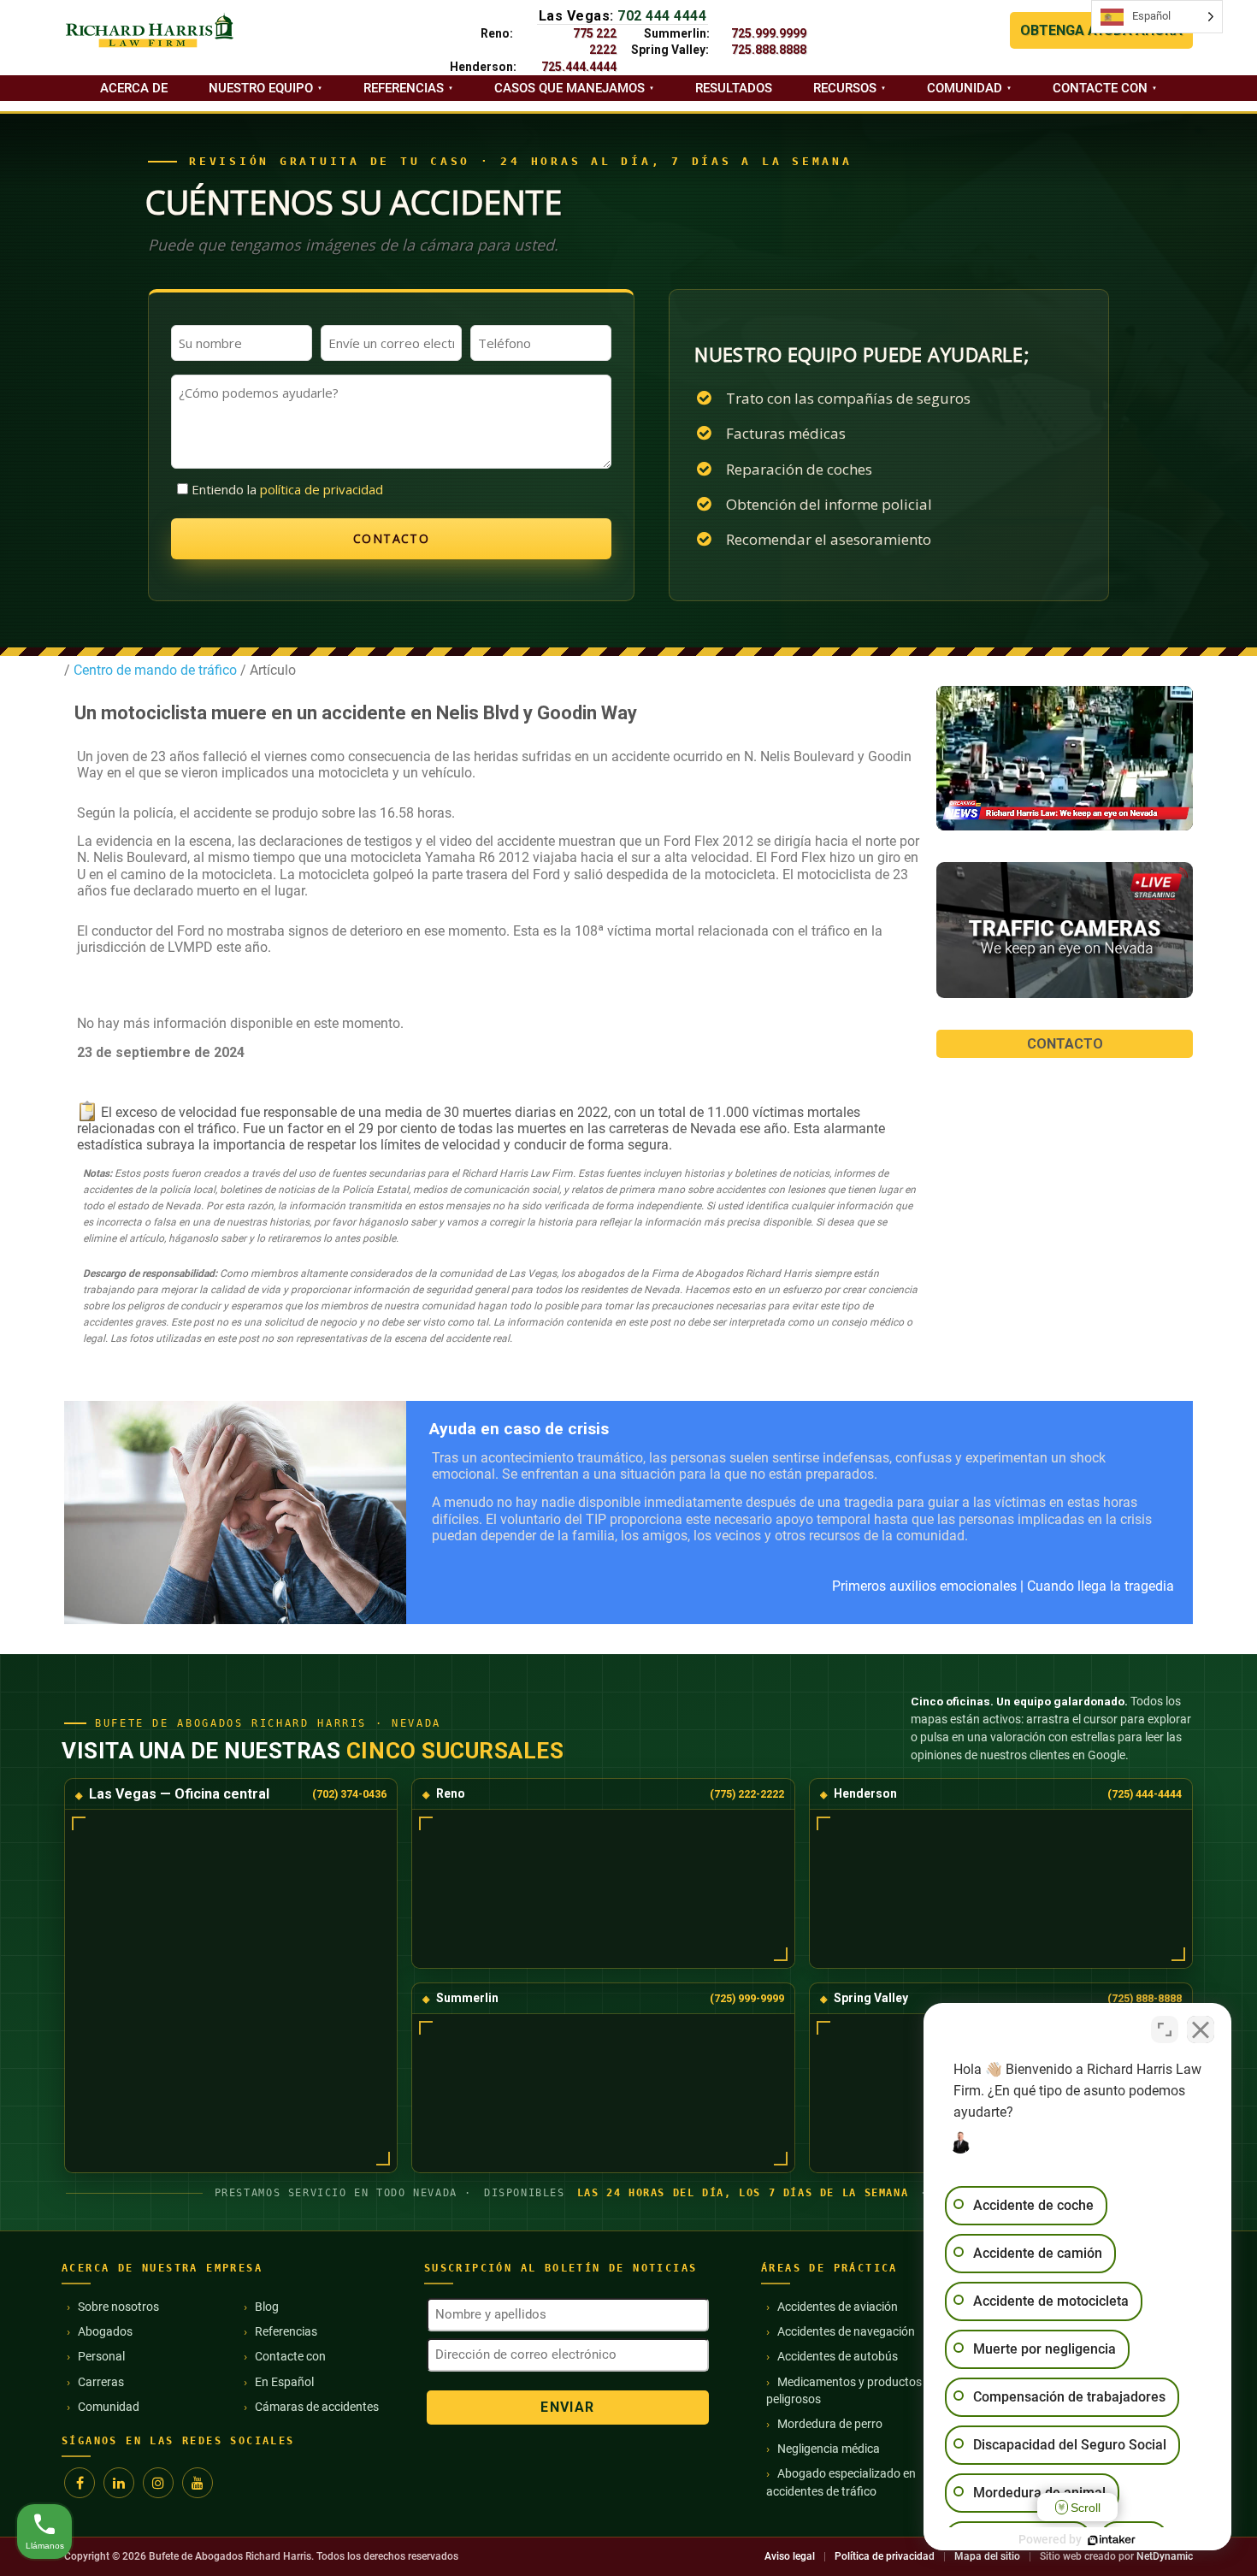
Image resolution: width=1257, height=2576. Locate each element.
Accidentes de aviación (838, 2307)
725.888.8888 (769, 50)
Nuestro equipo (261, 88)
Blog (267, 2307)
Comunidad (965, 88)
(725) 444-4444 (1145, 1794)
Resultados (734, 88)
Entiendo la (287, 489)
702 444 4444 (662, 16)
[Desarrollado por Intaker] (1112, 2540)
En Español (284, 2382)
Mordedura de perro (830, 2424)
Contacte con (1100, 88)
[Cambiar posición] (1165, 2029)
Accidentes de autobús (838, 2356)
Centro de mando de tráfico (153, 670)
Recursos (845, 88)
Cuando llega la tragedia (1101, 1586)
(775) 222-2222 (747, 1794)
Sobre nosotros (118, 2307)
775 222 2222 (595, 41)
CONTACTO (1065, 1044)
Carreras (101, 2382)
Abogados (105, 2331)
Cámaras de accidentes (317, 2407)
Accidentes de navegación (846, 2331)
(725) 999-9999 (747, 1998)
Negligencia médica (829, 2449)
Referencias (404, 88)
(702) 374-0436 (349, 1794)
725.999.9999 (769, 33)
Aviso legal (790, 2556)
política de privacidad (322, 489)
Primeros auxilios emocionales (924, 1586)
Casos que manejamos (569, 88)
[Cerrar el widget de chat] (1201, 2029)
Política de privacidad (885, 2556)
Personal (101, 2356)
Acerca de (134, 88)
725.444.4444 (579, 67)
